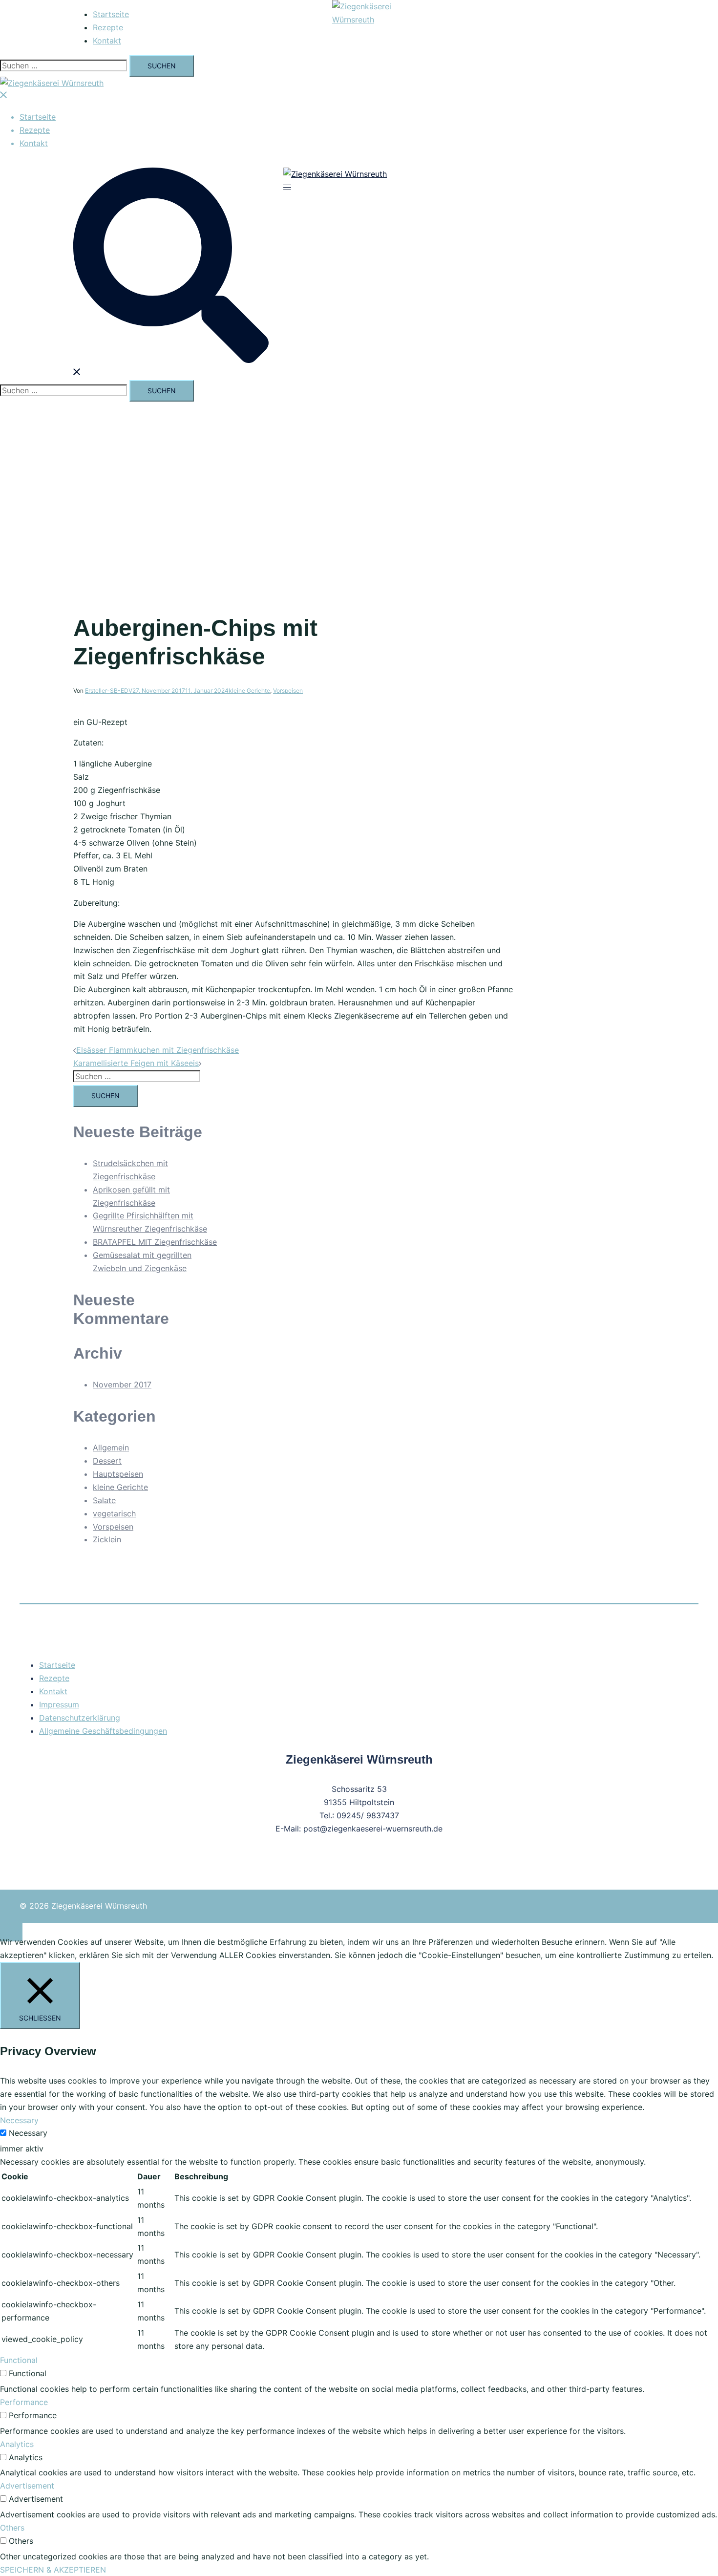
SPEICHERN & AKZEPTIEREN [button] (53, 2570)
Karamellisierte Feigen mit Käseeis (136, 1063)
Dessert (107, 1461)
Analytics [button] (17, 2444)
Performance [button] (24, 2402)
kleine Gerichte (249, 691)
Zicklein (107, 1539)
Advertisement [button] (27, 2486)
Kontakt (107, 41)
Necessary (28, 2133)
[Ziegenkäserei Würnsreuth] (381, 20)
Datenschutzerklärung (80, 1718)
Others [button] (12, 2528)
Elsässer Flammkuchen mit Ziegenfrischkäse (158, 1050)
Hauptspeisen (118, 1474)
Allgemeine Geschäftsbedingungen (103, 1731)
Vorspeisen (288, 691)
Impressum (59, 1704)
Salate (104, 1500)
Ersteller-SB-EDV (109, 691)
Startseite (111, 14)
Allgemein (111, 1448)
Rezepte (108, 27)
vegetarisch (114, 1513)
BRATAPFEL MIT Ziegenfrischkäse (155, 1242)
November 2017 (122, 1384)
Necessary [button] (19, 2120)
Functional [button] (19, 2360)
